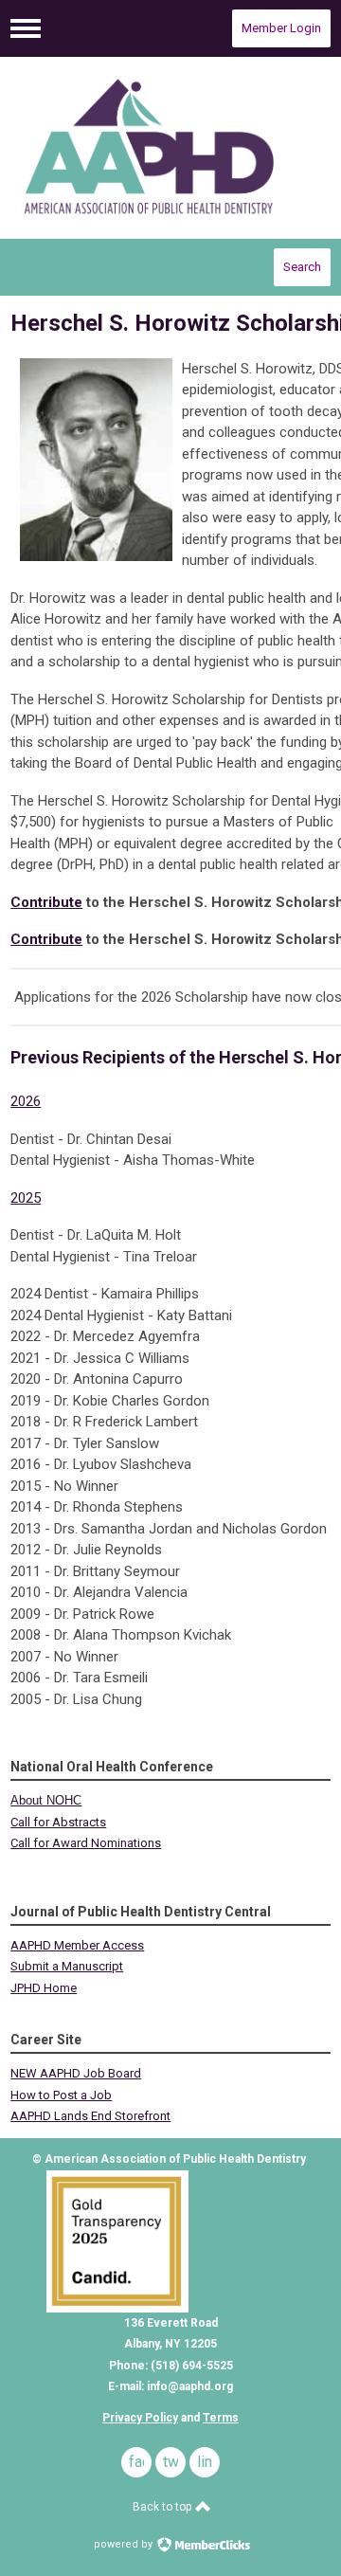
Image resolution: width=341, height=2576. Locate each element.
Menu (26, 28)
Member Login (281, 28)
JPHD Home (44, 1988)
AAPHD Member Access (77, 1945)
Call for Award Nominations (86, 1843)
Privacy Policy (140, 2418)
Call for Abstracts (58, 1822)
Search (302, 267)
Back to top (163, 2507)
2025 (26, 1198)
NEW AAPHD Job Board (76, 2073)
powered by (125, 2544)
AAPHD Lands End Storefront (90, 2116)
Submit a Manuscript (67, 1966)
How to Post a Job (61, 2095)
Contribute (46, 902)
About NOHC (46, 1800)
